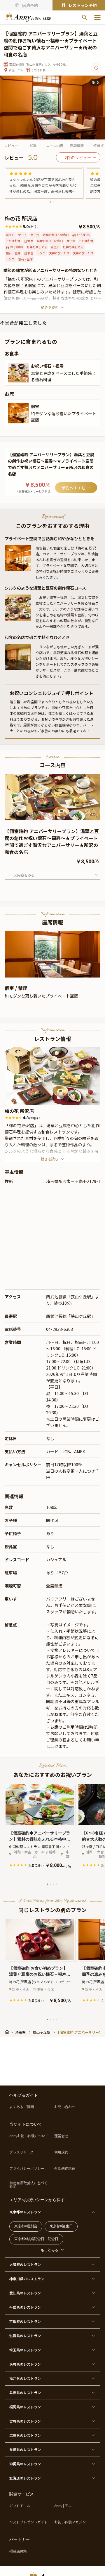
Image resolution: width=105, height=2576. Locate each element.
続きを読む (50, 307)
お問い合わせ (65, 2107)
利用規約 (61, 2152)
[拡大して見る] (18, 373)
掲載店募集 (18, 2551)
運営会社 (61, 2136)
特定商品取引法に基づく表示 (29, 2185)
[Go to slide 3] (55, 816)
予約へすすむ (73, 488)
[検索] (85, 17)
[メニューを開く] (97, 17)
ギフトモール (20, 2506)
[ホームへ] (28, 17)
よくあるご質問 (22, 2107)
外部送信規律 (65, 2168)
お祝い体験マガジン (70, 2522)
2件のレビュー (78, 157)
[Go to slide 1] (50, 202)
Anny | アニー (65, 2506)
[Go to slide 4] (56, 973)
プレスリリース (21, 2152)
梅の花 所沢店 (19, 1111)
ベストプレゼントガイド (29, 2522)
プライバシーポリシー (27, 2168)
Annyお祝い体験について (29, 2136)
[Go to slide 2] (53, 202)
